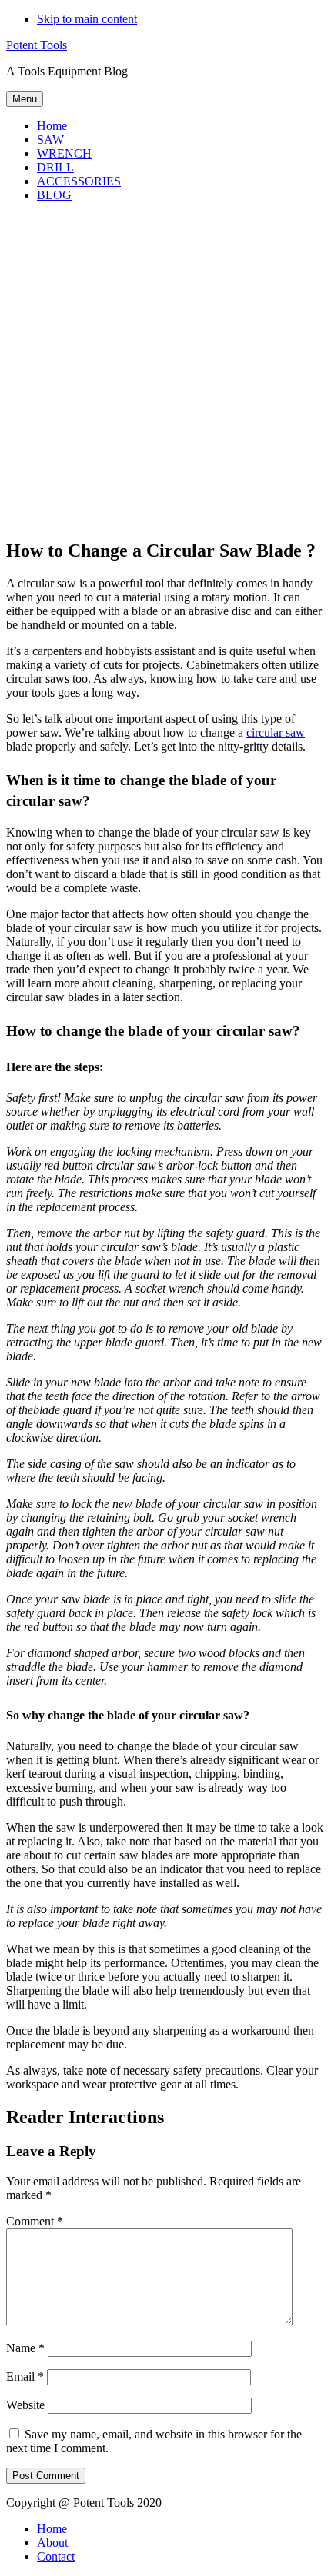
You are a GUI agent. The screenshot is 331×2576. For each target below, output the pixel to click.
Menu (25, 99)
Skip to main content (87, 19)
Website (25, 2405)
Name (25, 2348)
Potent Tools (37, 45)
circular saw (276, 732)
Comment (35, 2221)
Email (25, 2376)
